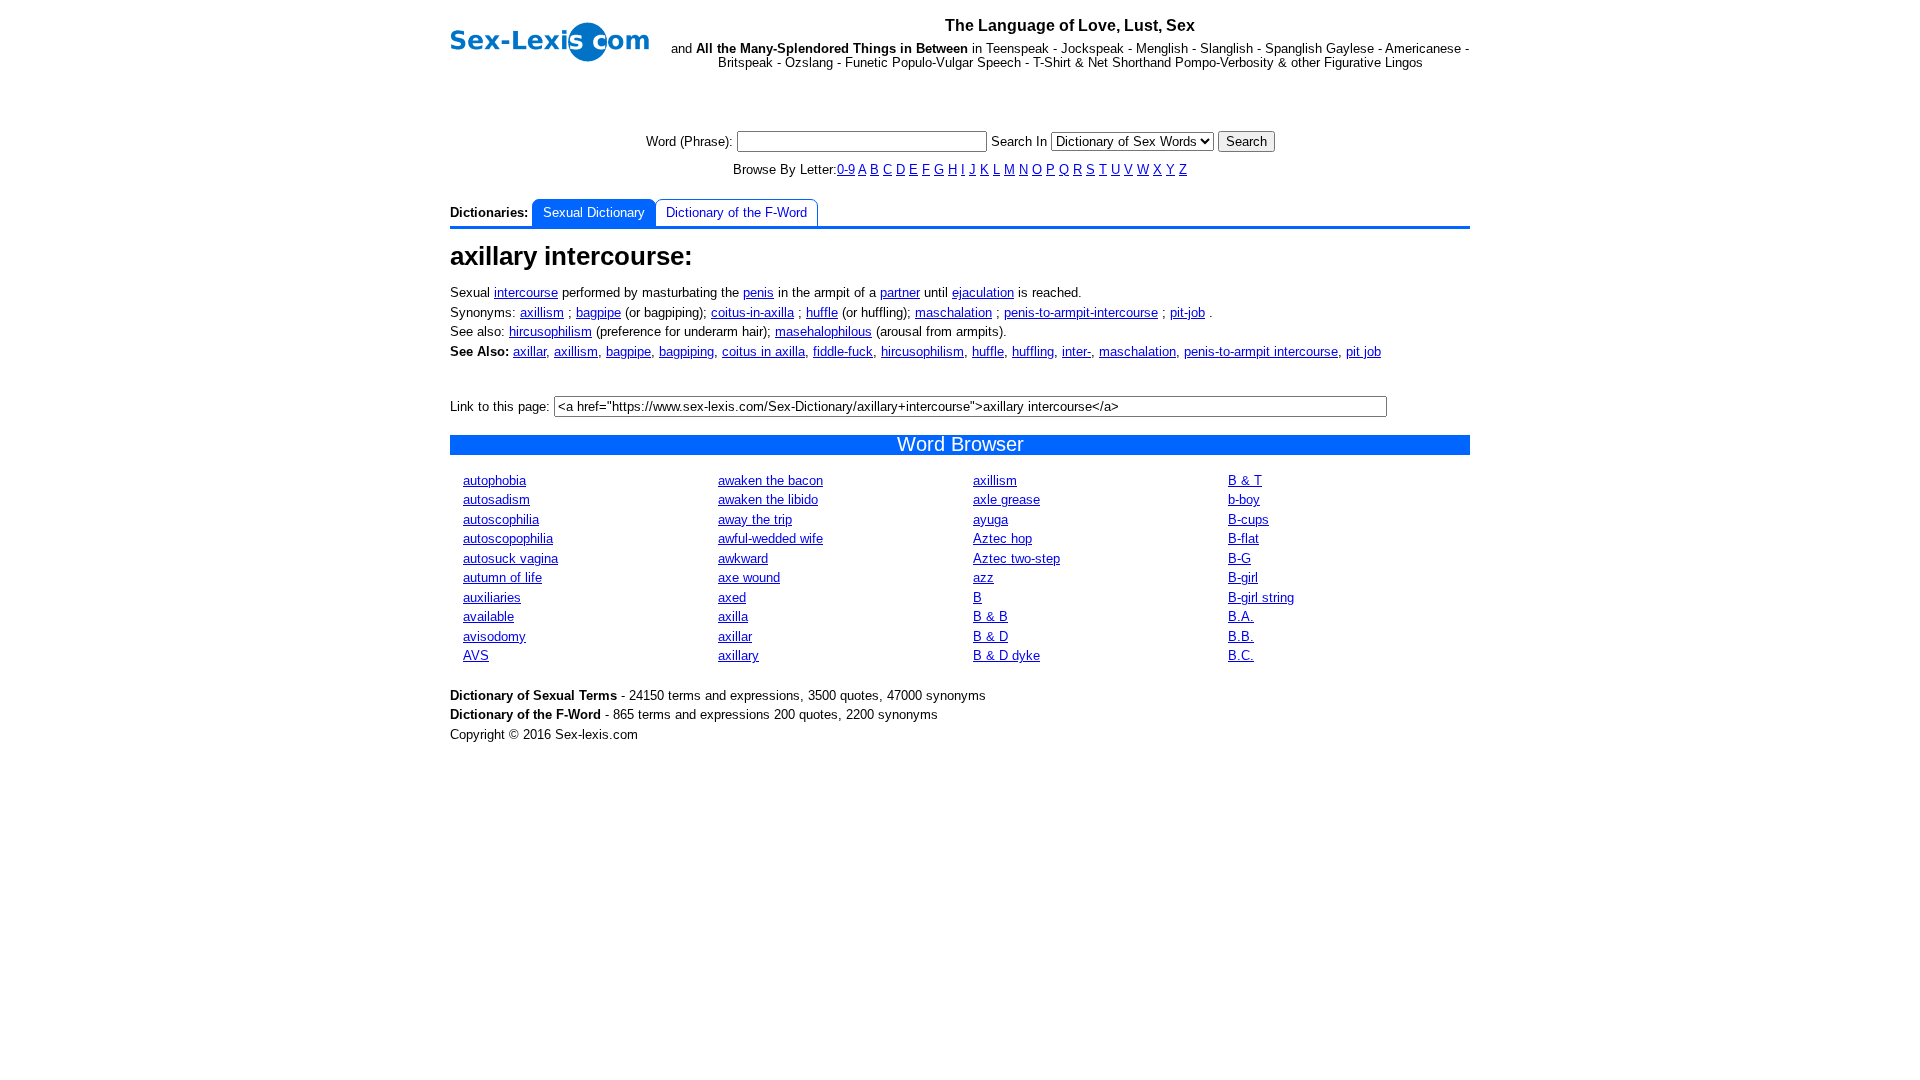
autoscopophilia (508, 538)
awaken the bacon (770, 480)
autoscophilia (501, 519)
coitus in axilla (763, 351)
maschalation (953, 312)
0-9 (846, 169)
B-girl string (1261, 597)
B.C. (1241, 655)
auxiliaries (492, 597)
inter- (1076, 351)
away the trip (755, 519)
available (488, 616)
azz (983, 577)
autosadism (496, 499)
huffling (1033, 351)
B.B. (1241, 636)
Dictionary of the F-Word (736, 212)
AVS (476, 655)
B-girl (1243, 577)
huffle (822, 312)
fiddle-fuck (843, 351)
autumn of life (502, 577)
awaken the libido (768, 499)
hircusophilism (550, 331)
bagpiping (686, 351)
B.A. (1241, 616)
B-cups (1248, 519)
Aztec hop (1002, 538)
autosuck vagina (510, 558)
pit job (1363, 351)
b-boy (1244, 499)
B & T (1245, 480)
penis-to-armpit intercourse (1261, 351)
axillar (529, 351)
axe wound (749, 577)
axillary (738, 655)
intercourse (526, 292)
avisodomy (494, 636)
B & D (990, 636)
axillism (542, 312)
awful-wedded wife (770, 538)
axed (732, 597)
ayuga (990, 519)
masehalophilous (823, 331)
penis (758, 292)
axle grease (1006, 499)
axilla (733, 616)
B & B (990, 616)
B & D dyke (1006, 655)
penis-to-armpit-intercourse (1081, 312)
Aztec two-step (1016, 558)
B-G (1239, 558)
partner (900, 292)
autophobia (494, 480)
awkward (743, 558)
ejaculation (983, 292)
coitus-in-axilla (752, 312)
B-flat (1243, 538)
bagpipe (598, 312)
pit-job (1187, 312)
